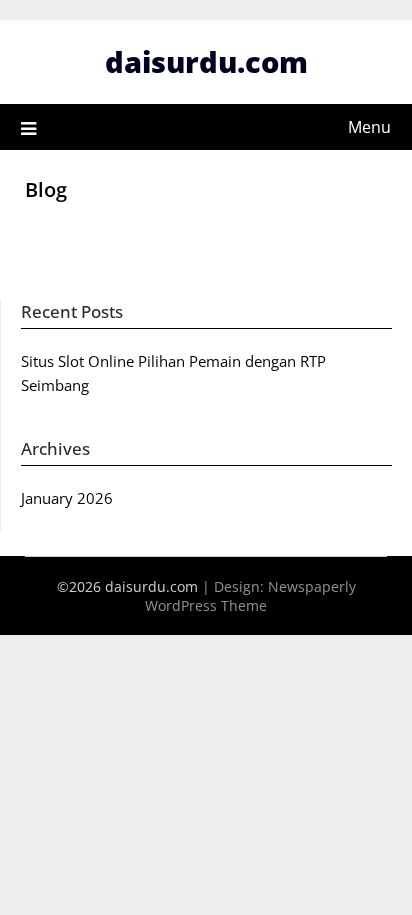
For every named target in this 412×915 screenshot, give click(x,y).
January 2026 (67, 498)
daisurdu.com (206, 61)
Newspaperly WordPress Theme (250, 596)
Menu (369, 127)
